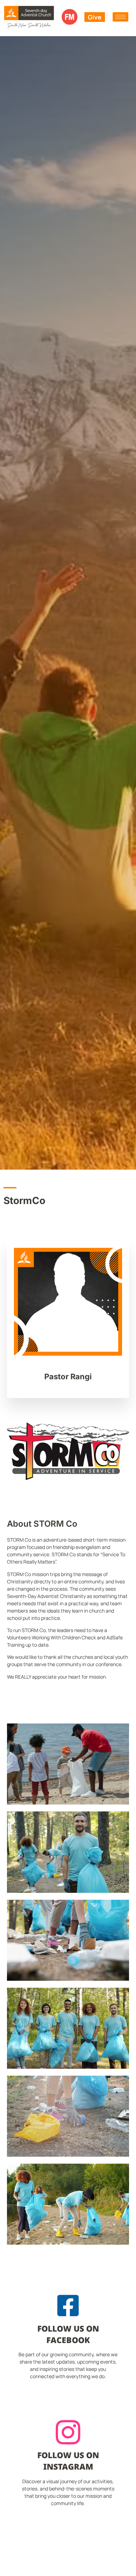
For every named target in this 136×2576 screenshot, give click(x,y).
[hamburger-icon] (120, 17)
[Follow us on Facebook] (68, 2306)
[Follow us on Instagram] (68, 2432)
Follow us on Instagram (68, 2461)
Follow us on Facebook (68, 2334)
